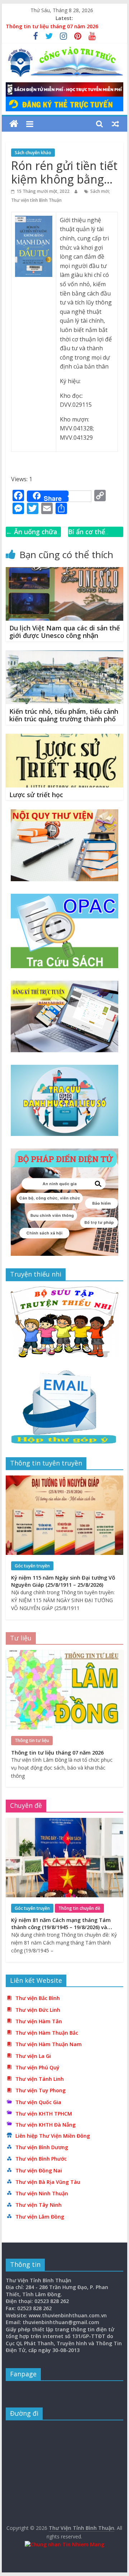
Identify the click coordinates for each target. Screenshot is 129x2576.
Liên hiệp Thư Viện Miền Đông (53, 2136)
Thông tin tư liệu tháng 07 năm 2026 (52, 26)
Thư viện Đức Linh (38, 2010)
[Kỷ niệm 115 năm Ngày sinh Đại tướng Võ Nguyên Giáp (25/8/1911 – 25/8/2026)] (64, 1479)
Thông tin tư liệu (32, 1740)
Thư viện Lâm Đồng (40, 2217)
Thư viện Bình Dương (42, 2147)
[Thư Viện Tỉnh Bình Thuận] (14, 124)
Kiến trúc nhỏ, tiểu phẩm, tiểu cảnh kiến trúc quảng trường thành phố (64, 715)
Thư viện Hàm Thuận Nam (49, 2044)
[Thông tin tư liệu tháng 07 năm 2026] (64, 1654)
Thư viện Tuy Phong (40, 2090)
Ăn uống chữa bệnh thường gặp (33, 537)
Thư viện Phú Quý (37, 2067)
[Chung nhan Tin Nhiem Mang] (64, 2544)
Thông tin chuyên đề (79, 1908)
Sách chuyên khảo (33, 153)
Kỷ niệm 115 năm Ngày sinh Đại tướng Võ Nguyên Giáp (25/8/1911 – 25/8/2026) (63, 1581)
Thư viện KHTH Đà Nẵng (46, 2125)
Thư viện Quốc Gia (38, 2102)
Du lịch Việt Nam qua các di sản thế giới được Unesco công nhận (64, 632)
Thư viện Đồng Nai (39, 2170)
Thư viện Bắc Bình (38, 1998)
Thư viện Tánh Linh (40, 2079)
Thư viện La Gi (33, 2056)
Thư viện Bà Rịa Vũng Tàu (48, 2182)
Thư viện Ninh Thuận (42, 2193)
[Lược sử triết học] (64, 738)
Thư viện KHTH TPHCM (44, 2114)
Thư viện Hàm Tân (39, 2021)
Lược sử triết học (36, 795)
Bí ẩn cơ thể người (87, 537)
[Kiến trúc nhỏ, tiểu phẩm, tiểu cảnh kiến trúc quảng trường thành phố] (64, 655)
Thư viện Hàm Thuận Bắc (47, 2033)
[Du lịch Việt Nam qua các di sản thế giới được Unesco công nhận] (64, 571)
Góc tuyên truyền (32, 1566)
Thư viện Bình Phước (41, 2159)
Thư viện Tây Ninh (39, 2205)
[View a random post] (115, 124)
